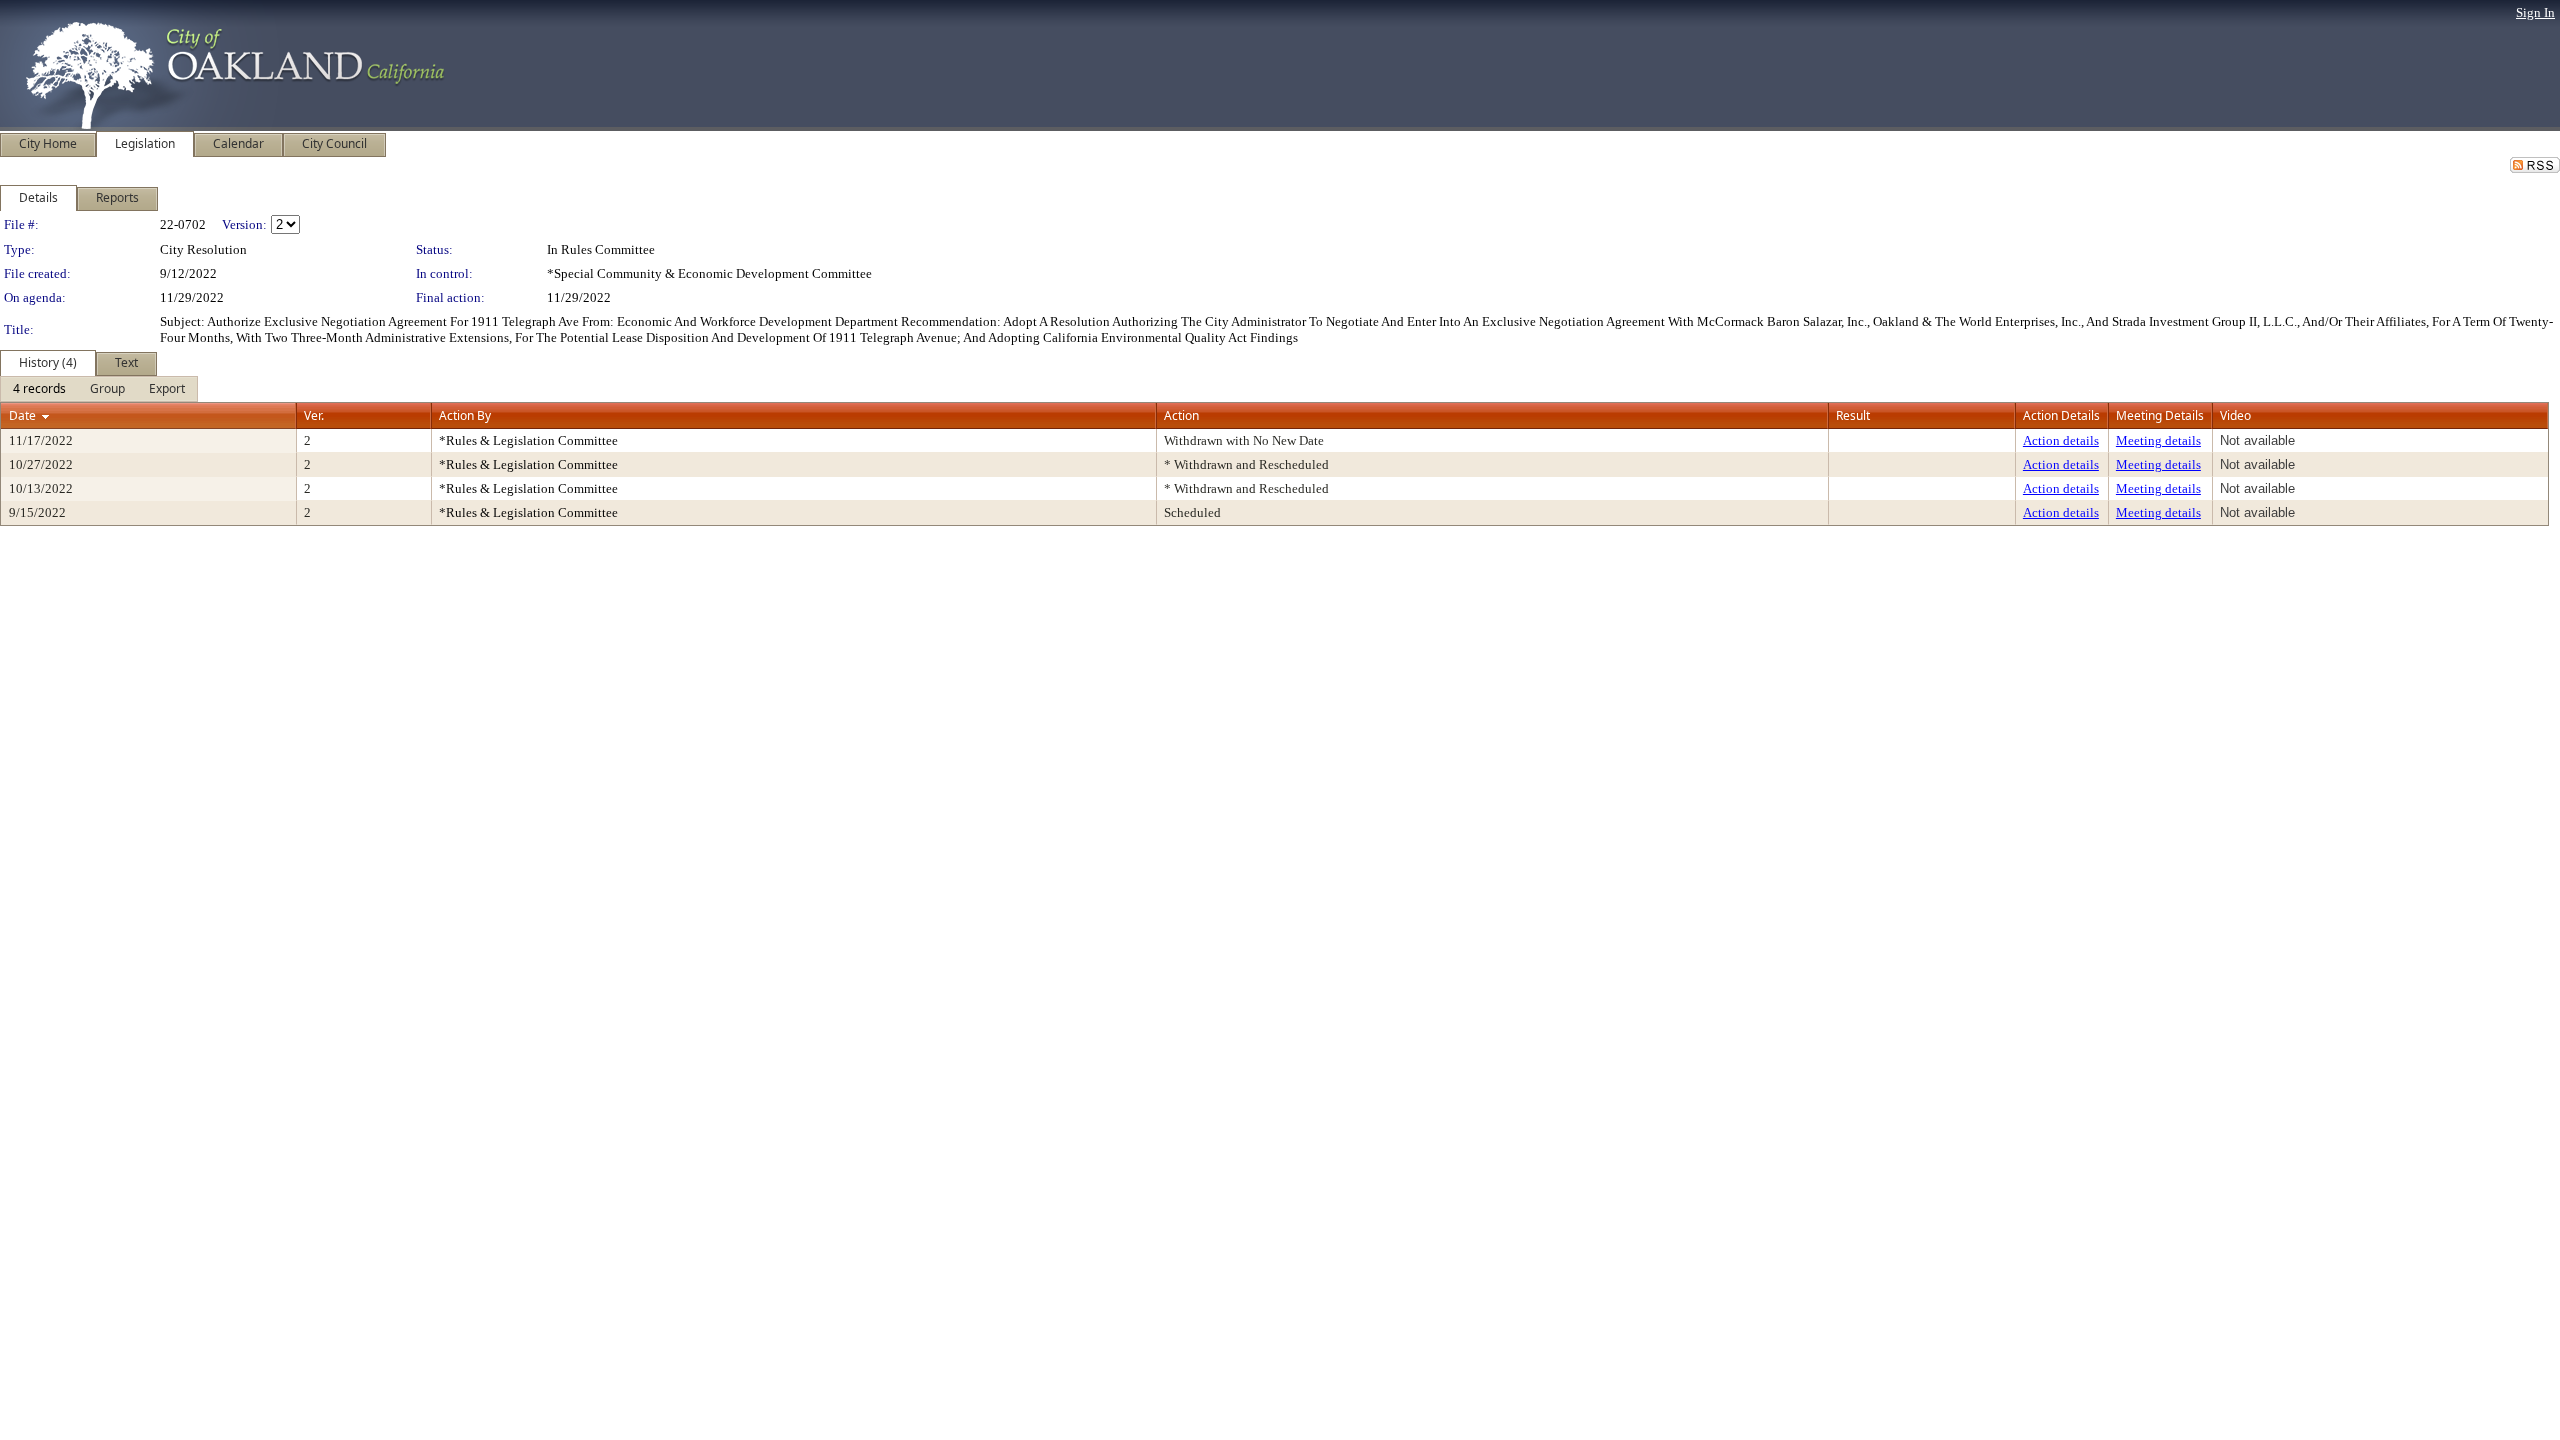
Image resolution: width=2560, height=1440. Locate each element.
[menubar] (99, 389)
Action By (465, 415)
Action (1181, 415)
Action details (2061, 440)
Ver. (314, 415)
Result (1853, 415)
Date (22, 415)
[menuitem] (39, 389)
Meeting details (2158, 440)
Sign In (2535, 12)
